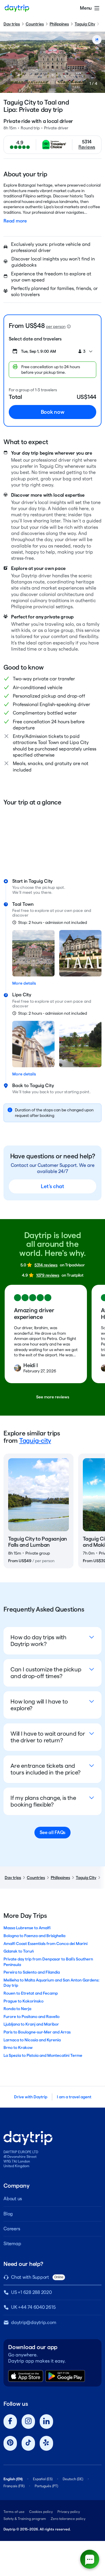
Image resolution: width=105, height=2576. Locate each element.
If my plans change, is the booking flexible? (43, 1801)
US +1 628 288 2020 (32, 2292)
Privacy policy (69, 2512)
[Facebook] (10, 2422)
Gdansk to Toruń (19, 1951)
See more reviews (53, 1397)
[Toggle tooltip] (69, 326)
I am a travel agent (74, 2097)
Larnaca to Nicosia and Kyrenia (32, 2040)
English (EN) (13, 2479)
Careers (12, 2229)
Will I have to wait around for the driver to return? (48, 1737)
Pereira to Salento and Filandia (32, 1972)
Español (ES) (43, 2479)
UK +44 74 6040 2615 (33, 2307)
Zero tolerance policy (68, 2519)
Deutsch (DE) (73, 2479)
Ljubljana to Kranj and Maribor (31, 2024)
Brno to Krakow (18, 2047)
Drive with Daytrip (31, 2097)
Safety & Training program (25, 2519)
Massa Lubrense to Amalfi (27, 1928)
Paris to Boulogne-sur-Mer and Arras (37, 2032)
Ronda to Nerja (17, 2009)
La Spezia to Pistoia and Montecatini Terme (43, 2055)
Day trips (12, 24)
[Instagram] (28, 2422)
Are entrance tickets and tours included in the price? (45, 1769)
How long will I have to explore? (39, 1705)
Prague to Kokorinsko (23, 2001)
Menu (86, 8)
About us (13, 2199)
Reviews (87, 147)
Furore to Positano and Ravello (32, 2017)
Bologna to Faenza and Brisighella (34, 1936)
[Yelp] (46, 2443)
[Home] (17, 8)
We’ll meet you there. (32, 892)
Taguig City (85, 24)
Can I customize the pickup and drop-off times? (46, 1673)
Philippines (59, 24)
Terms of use (14, 2512)
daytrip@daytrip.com (34, 2322)
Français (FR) (14, 2486)
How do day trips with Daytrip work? (38, 1641)
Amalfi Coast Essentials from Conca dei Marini (45, 1944)
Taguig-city (35, 1440)
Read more (15, 221)
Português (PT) (46, 2486)
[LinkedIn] (46, 2422)
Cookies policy (41, 2512)
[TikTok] (28, 2443)
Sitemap (12, 2244)
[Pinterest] (10, 2443)
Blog (8, 2214)
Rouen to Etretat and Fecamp (31, 1993)
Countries (35, 24)
